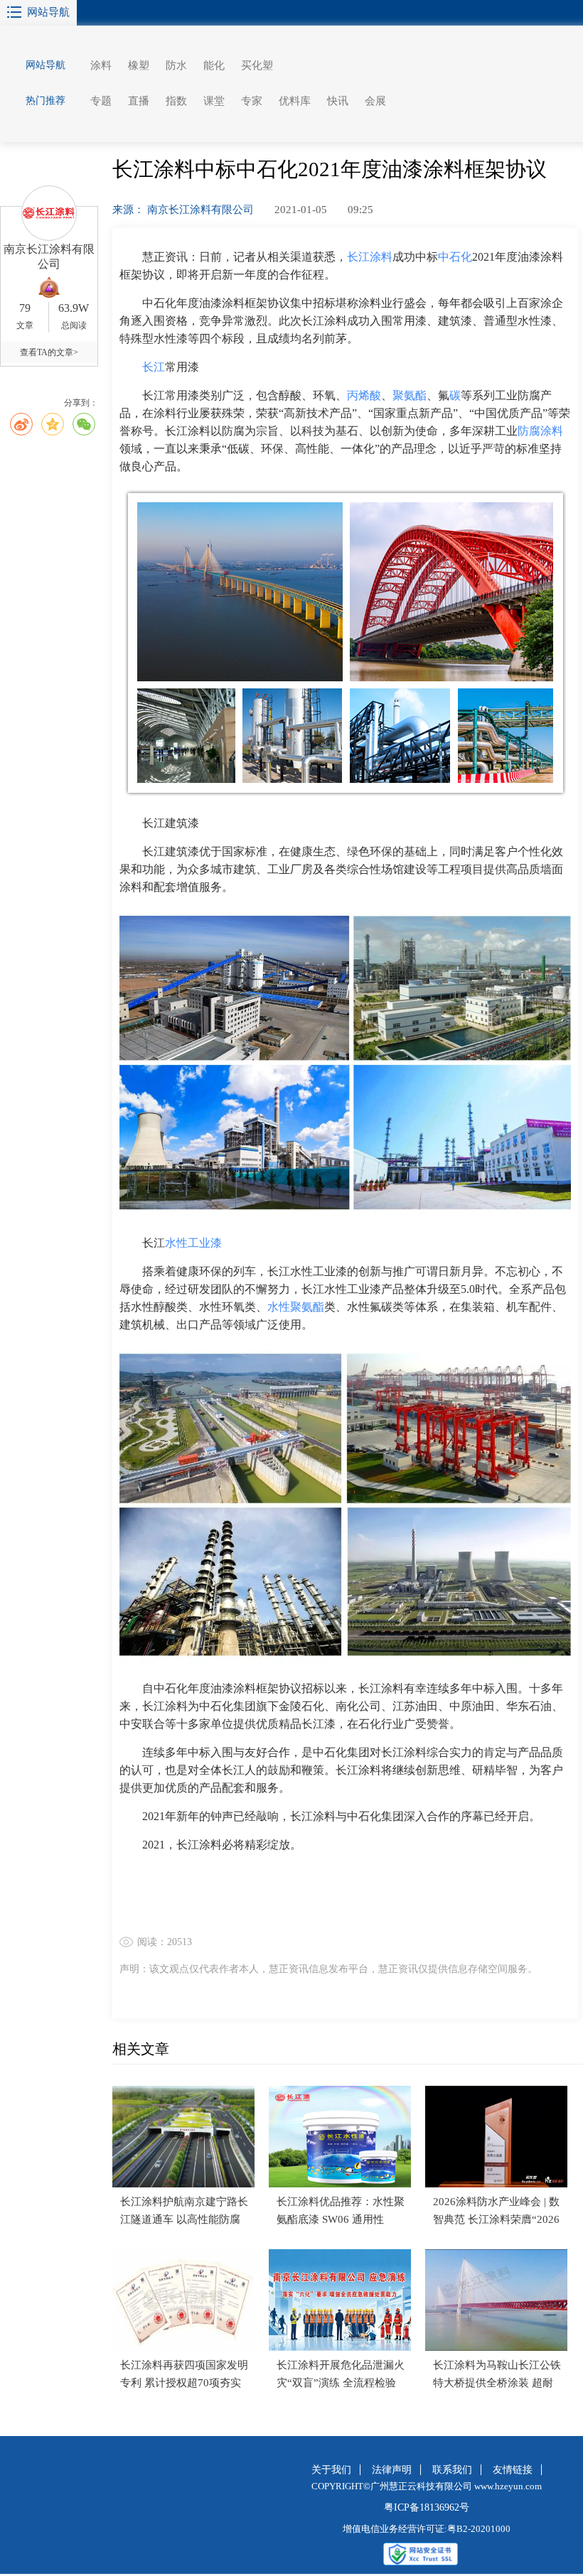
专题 (101, 101)
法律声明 (392, 2470)
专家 (252, 101)
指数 (176, 101)
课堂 (214, 101)
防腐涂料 (540, 431)
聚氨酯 (410, 395)
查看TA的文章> (49, 352)
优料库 (295, 101)
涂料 (101, 65)
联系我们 (452, 2470)
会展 (375, 101)
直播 (139, 101)
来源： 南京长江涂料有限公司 (184, 210)
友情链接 (513, 2470)
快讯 (338, 101)
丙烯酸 (364, 395)
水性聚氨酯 (296, 1307)
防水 (176, 65)
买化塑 (257, 65)
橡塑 (139, 65)
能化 (214, 65)
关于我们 (331, 2470)
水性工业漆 (193, 1243)
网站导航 (48, 12)
